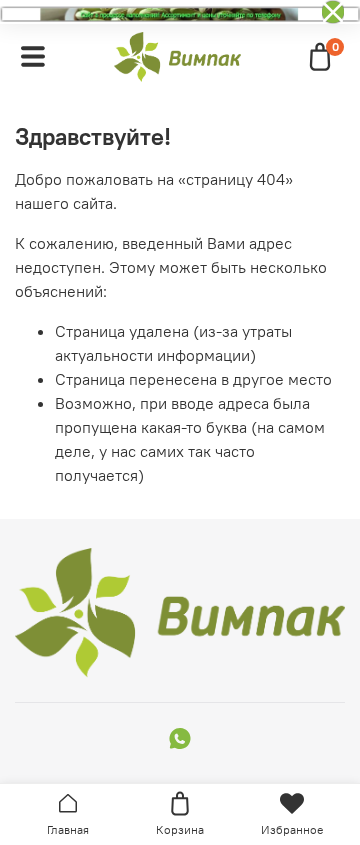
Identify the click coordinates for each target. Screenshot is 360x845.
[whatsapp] (180, 741)
